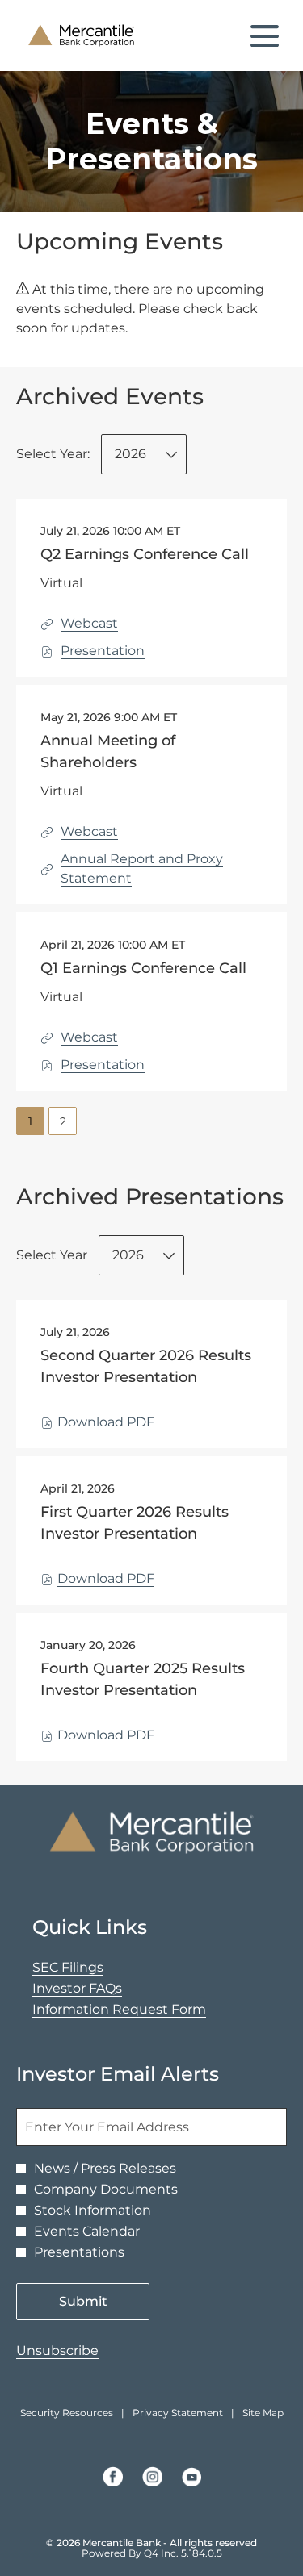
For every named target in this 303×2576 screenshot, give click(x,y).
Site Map (263, 2413)
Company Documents (106, 2190)
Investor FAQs (103, 1989)
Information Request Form (145, 2010)
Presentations (79, 2252)
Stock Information (93, 2211)
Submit (83, 2301)
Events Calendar (87, 2232)
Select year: (53, 454)
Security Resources (67, 2413)
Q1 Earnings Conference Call (143, 968)
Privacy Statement (178, 2413)
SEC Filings (93, 1968)
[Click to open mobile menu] (265, 36)
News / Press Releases (105, 2169)
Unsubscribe (57, 2351)
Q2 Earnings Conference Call (145, 554)
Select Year (52, 1255)
